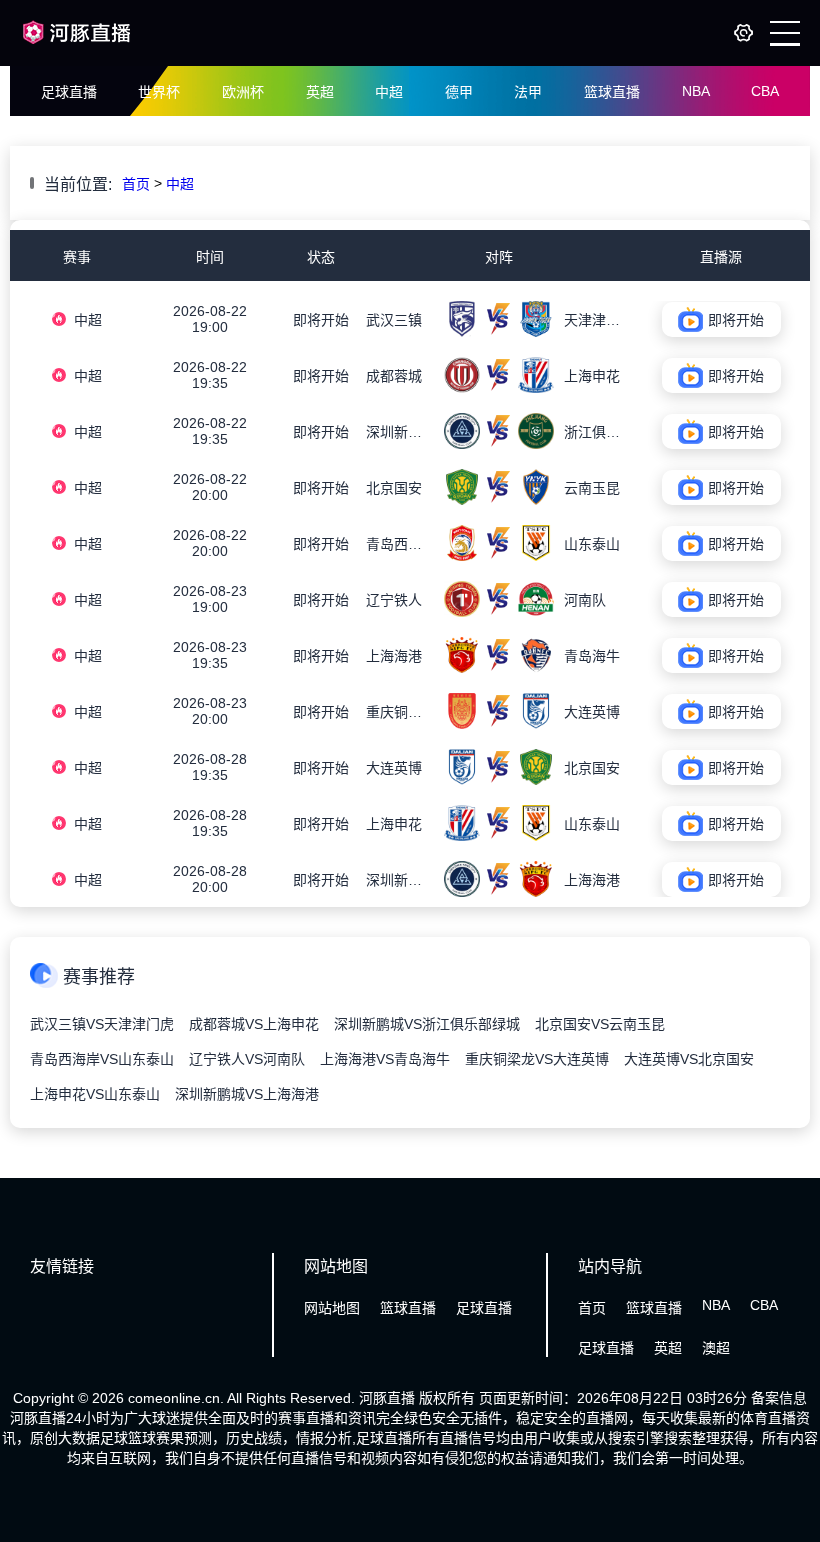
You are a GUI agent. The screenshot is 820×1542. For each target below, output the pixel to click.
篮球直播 (612, 92)
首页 (136, 184)
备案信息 (779, 1398)
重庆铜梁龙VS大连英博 (537, 1059)
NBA (696, 91)
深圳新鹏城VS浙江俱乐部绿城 (427, 1024)
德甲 (459, 92)
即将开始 (321, 320)
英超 (320, 92)
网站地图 (332, 1308)
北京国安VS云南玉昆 (600, 1024)
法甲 (528, 92)
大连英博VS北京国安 (689, 1059)
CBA (765, 91)
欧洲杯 (243, 92)
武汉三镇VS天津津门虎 (102, 1024)
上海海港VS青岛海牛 (385, 1059)
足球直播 (69, 92)
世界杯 (159, 92)
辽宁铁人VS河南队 (247, 1059)
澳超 (716, 1348)
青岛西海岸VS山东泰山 (102, 1059)
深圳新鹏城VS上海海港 (247, 1094)
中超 (389, 92)
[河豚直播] (77, 48)
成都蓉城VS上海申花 (254, 1024)
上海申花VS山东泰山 (95, 1094)
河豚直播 (387, 1398)
